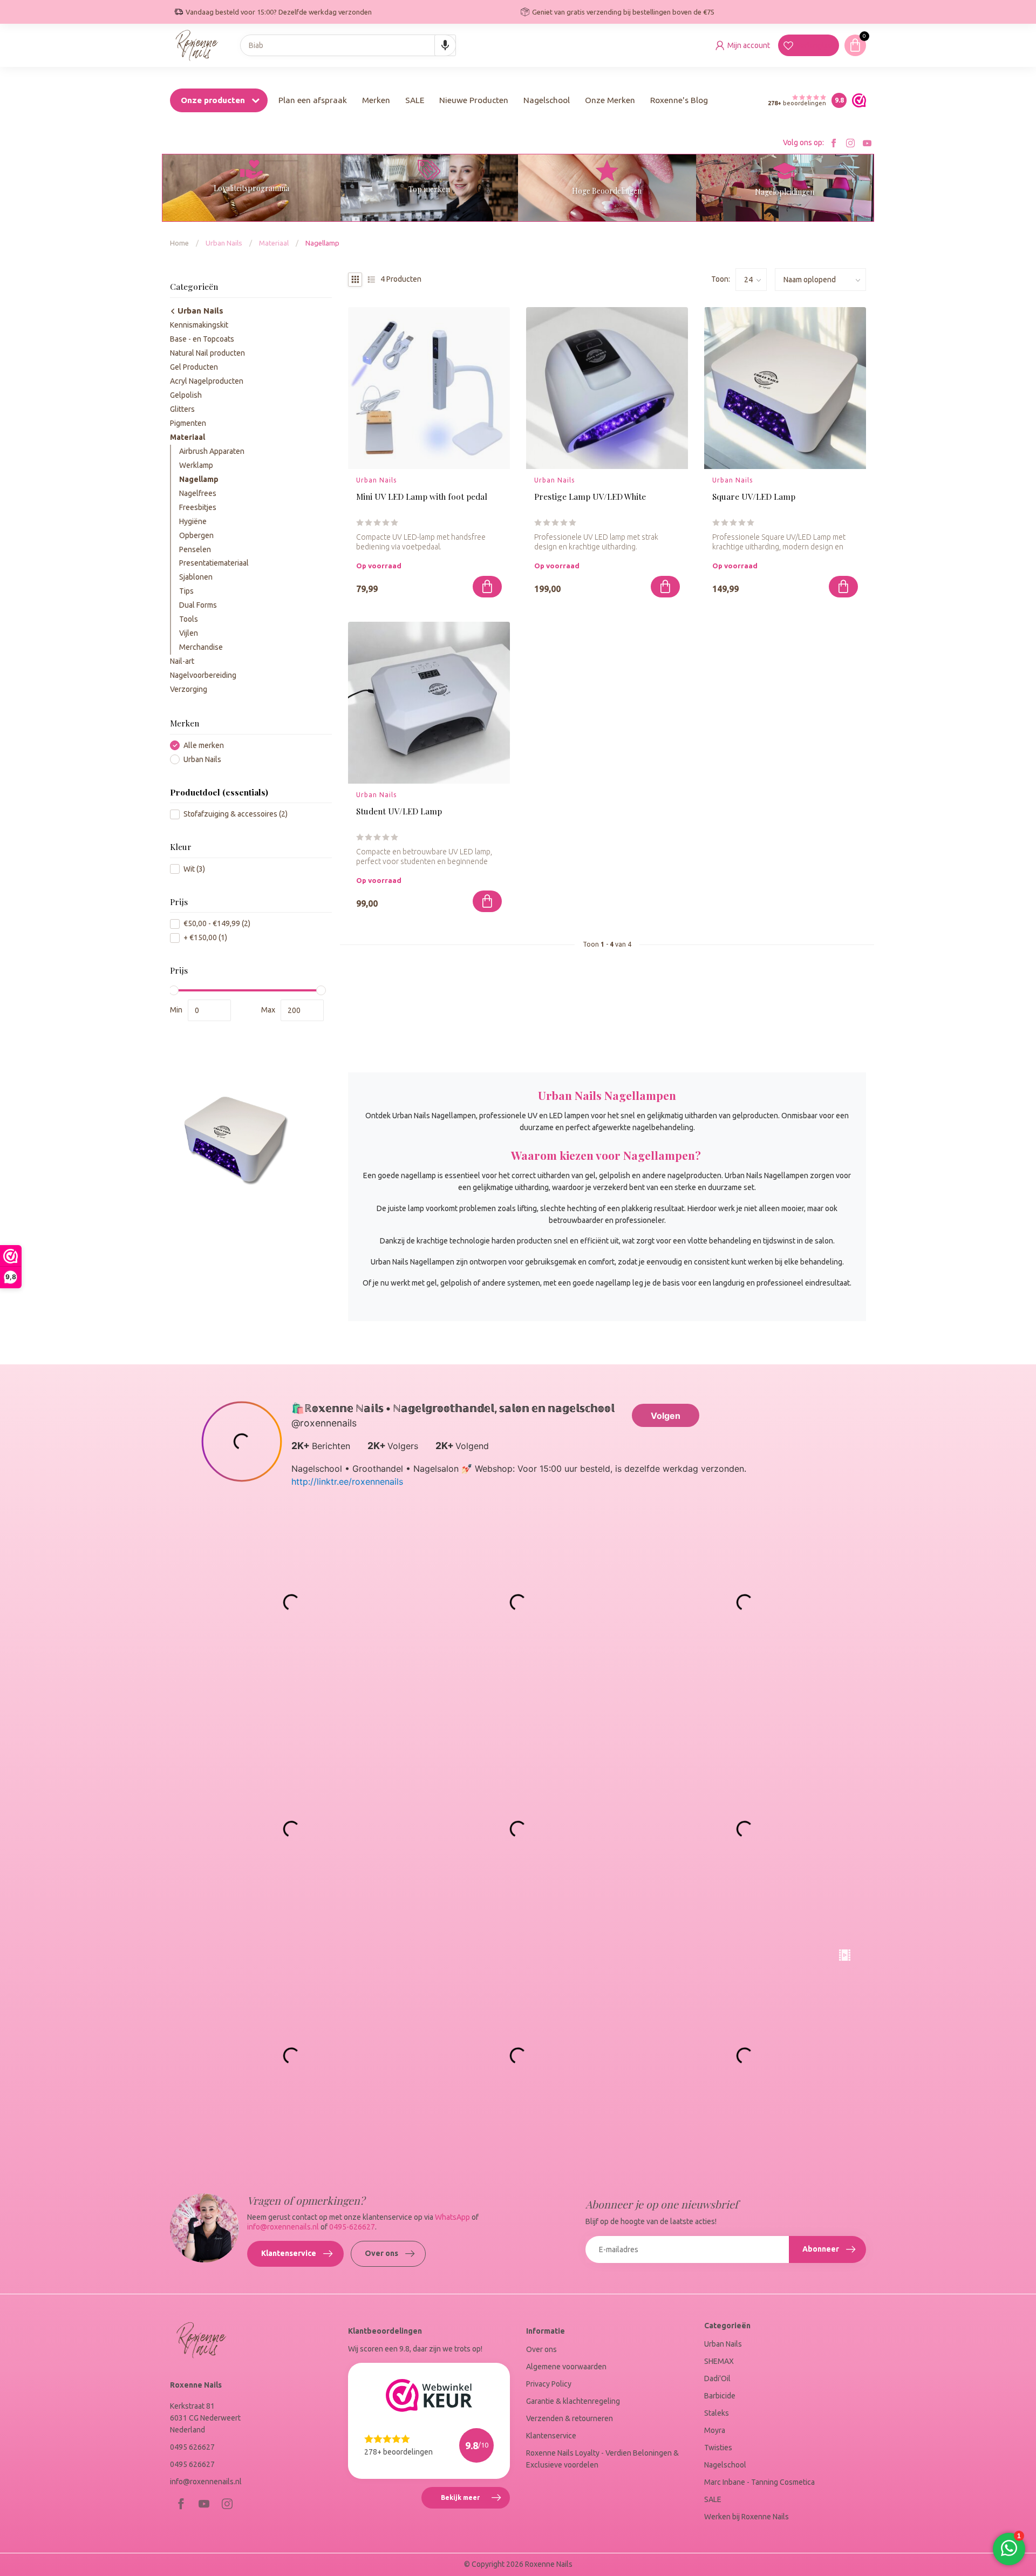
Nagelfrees (198, 493)
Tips (186, 591)
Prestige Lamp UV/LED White (590, 497)
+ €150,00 (205, 938)
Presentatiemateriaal (214, 563)
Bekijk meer (475, 2502)
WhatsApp (452, 2217)
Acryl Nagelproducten (207, 381)
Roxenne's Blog (679, 100)
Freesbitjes (198, 507)
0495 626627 (192, 2447)
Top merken (429, 189)
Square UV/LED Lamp (754, 497)
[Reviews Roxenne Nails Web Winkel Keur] (856, 100)
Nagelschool (547, 100)
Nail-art (182, 661)
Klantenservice (289, 2253)
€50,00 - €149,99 (217, 924)
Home (179, 243)
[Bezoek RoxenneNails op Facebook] (834, 143)
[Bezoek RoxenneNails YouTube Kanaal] (867, 143)
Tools (189, 619)
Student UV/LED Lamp (399, 811)
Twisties (718, 2448)
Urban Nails (224, 243)
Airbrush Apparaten (212, 451)
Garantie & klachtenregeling (573, 2401)
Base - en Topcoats (202, 339)
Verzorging (189, 689)
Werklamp (196, 465)
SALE (415, 100)
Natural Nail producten (207, 353)
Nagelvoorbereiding (203, 675)
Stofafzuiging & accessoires (236, 814)
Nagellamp (322, 243)
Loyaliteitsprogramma (251, 188)
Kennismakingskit (199, 325)
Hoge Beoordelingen (607, 191)
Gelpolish (186, 395)
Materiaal (274, 243)
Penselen (195, 549)
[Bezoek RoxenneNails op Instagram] (850, 143)
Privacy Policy (549, 2384)
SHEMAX (719, 2361)
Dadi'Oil (717, 2378)
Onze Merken (610, 100)
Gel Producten (194, 367)
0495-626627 (352, 2227)
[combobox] (348, 45)
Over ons (381, 2253)
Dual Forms (198, 605)
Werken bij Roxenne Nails (747, 2517)
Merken (376, 100)
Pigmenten (188, 423)
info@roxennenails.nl (283, 2227)
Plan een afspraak (313, 100)
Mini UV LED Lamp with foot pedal (422, 497)
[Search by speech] (445, 45)
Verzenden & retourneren (570, 2418)
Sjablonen (196, 577)
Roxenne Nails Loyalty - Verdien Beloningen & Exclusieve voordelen (602, 2459)
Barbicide (720, 2396)
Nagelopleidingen (785, 192)
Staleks (717, 2413)
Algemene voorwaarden (566, 2367)
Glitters (182, 409)
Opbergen (196, 535)
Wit (194, 869)
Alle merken (204, 746)
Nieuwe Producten (474, 100)
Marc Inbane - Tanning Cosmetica (759, 2482)
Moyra (715, 2430)
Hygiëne (193, 521)
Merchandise (201, 647)
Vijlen (189, 633)
